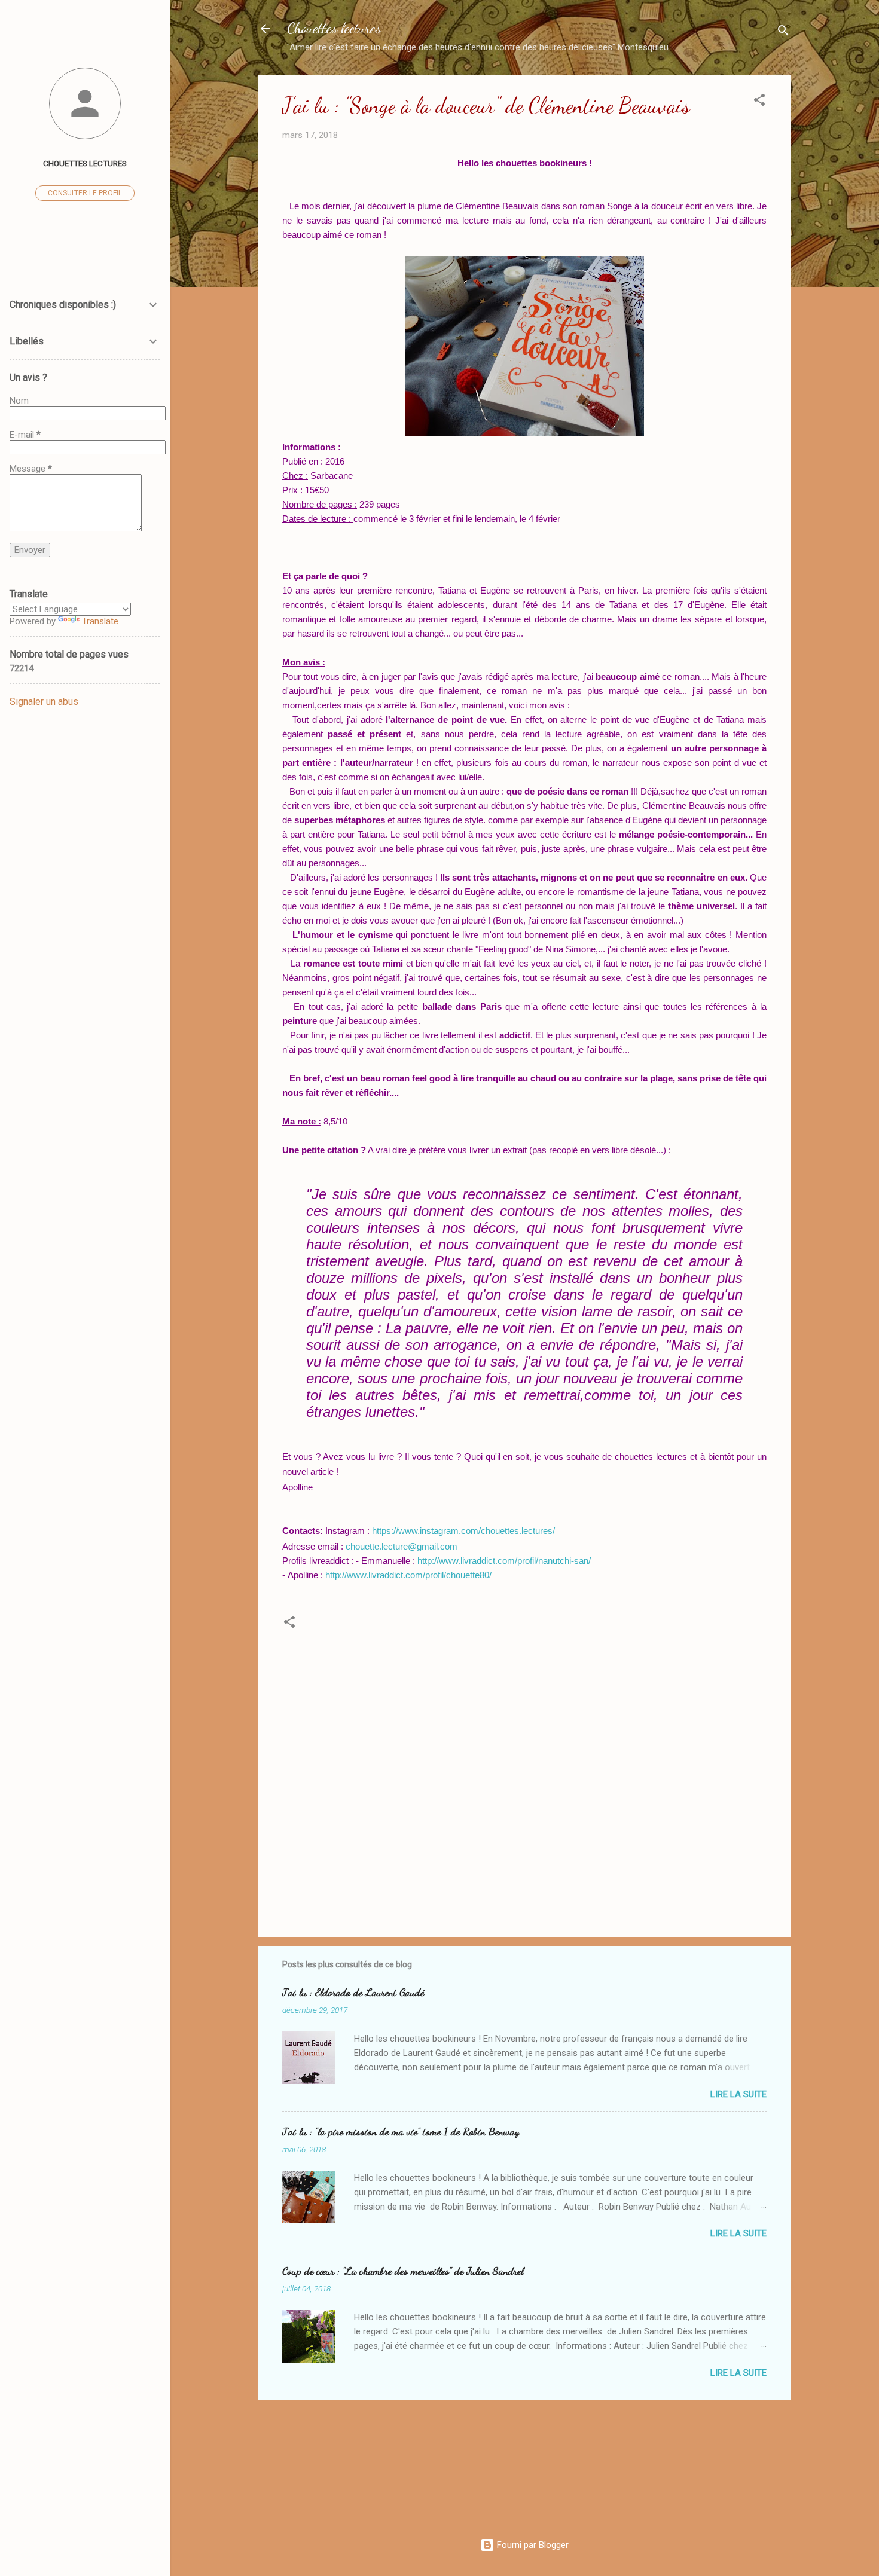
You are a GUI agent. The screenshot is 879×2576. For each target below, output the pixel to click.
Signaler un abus (44, 702)
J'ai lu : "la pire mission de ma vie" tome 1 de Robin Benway (401, 2131)
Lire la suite (738, 2094)
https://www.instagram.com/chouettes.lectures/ (463, 1531)
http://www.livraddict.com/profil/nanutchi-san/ (504, 1561)
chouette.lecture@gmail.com (402, 1546)
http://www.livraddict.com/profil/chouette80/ (408, 1575)
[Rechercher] (783, 33)
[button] (759, 102)
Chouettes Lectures (85, 163)
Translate (100, 621)
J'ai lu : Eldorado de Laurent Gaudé (353, 1992)
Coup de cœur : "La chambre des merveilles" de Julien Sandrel (403, 2271)
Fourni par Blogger (532, 2545)
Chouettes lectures (334, 28)
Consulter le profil (85, 193)
